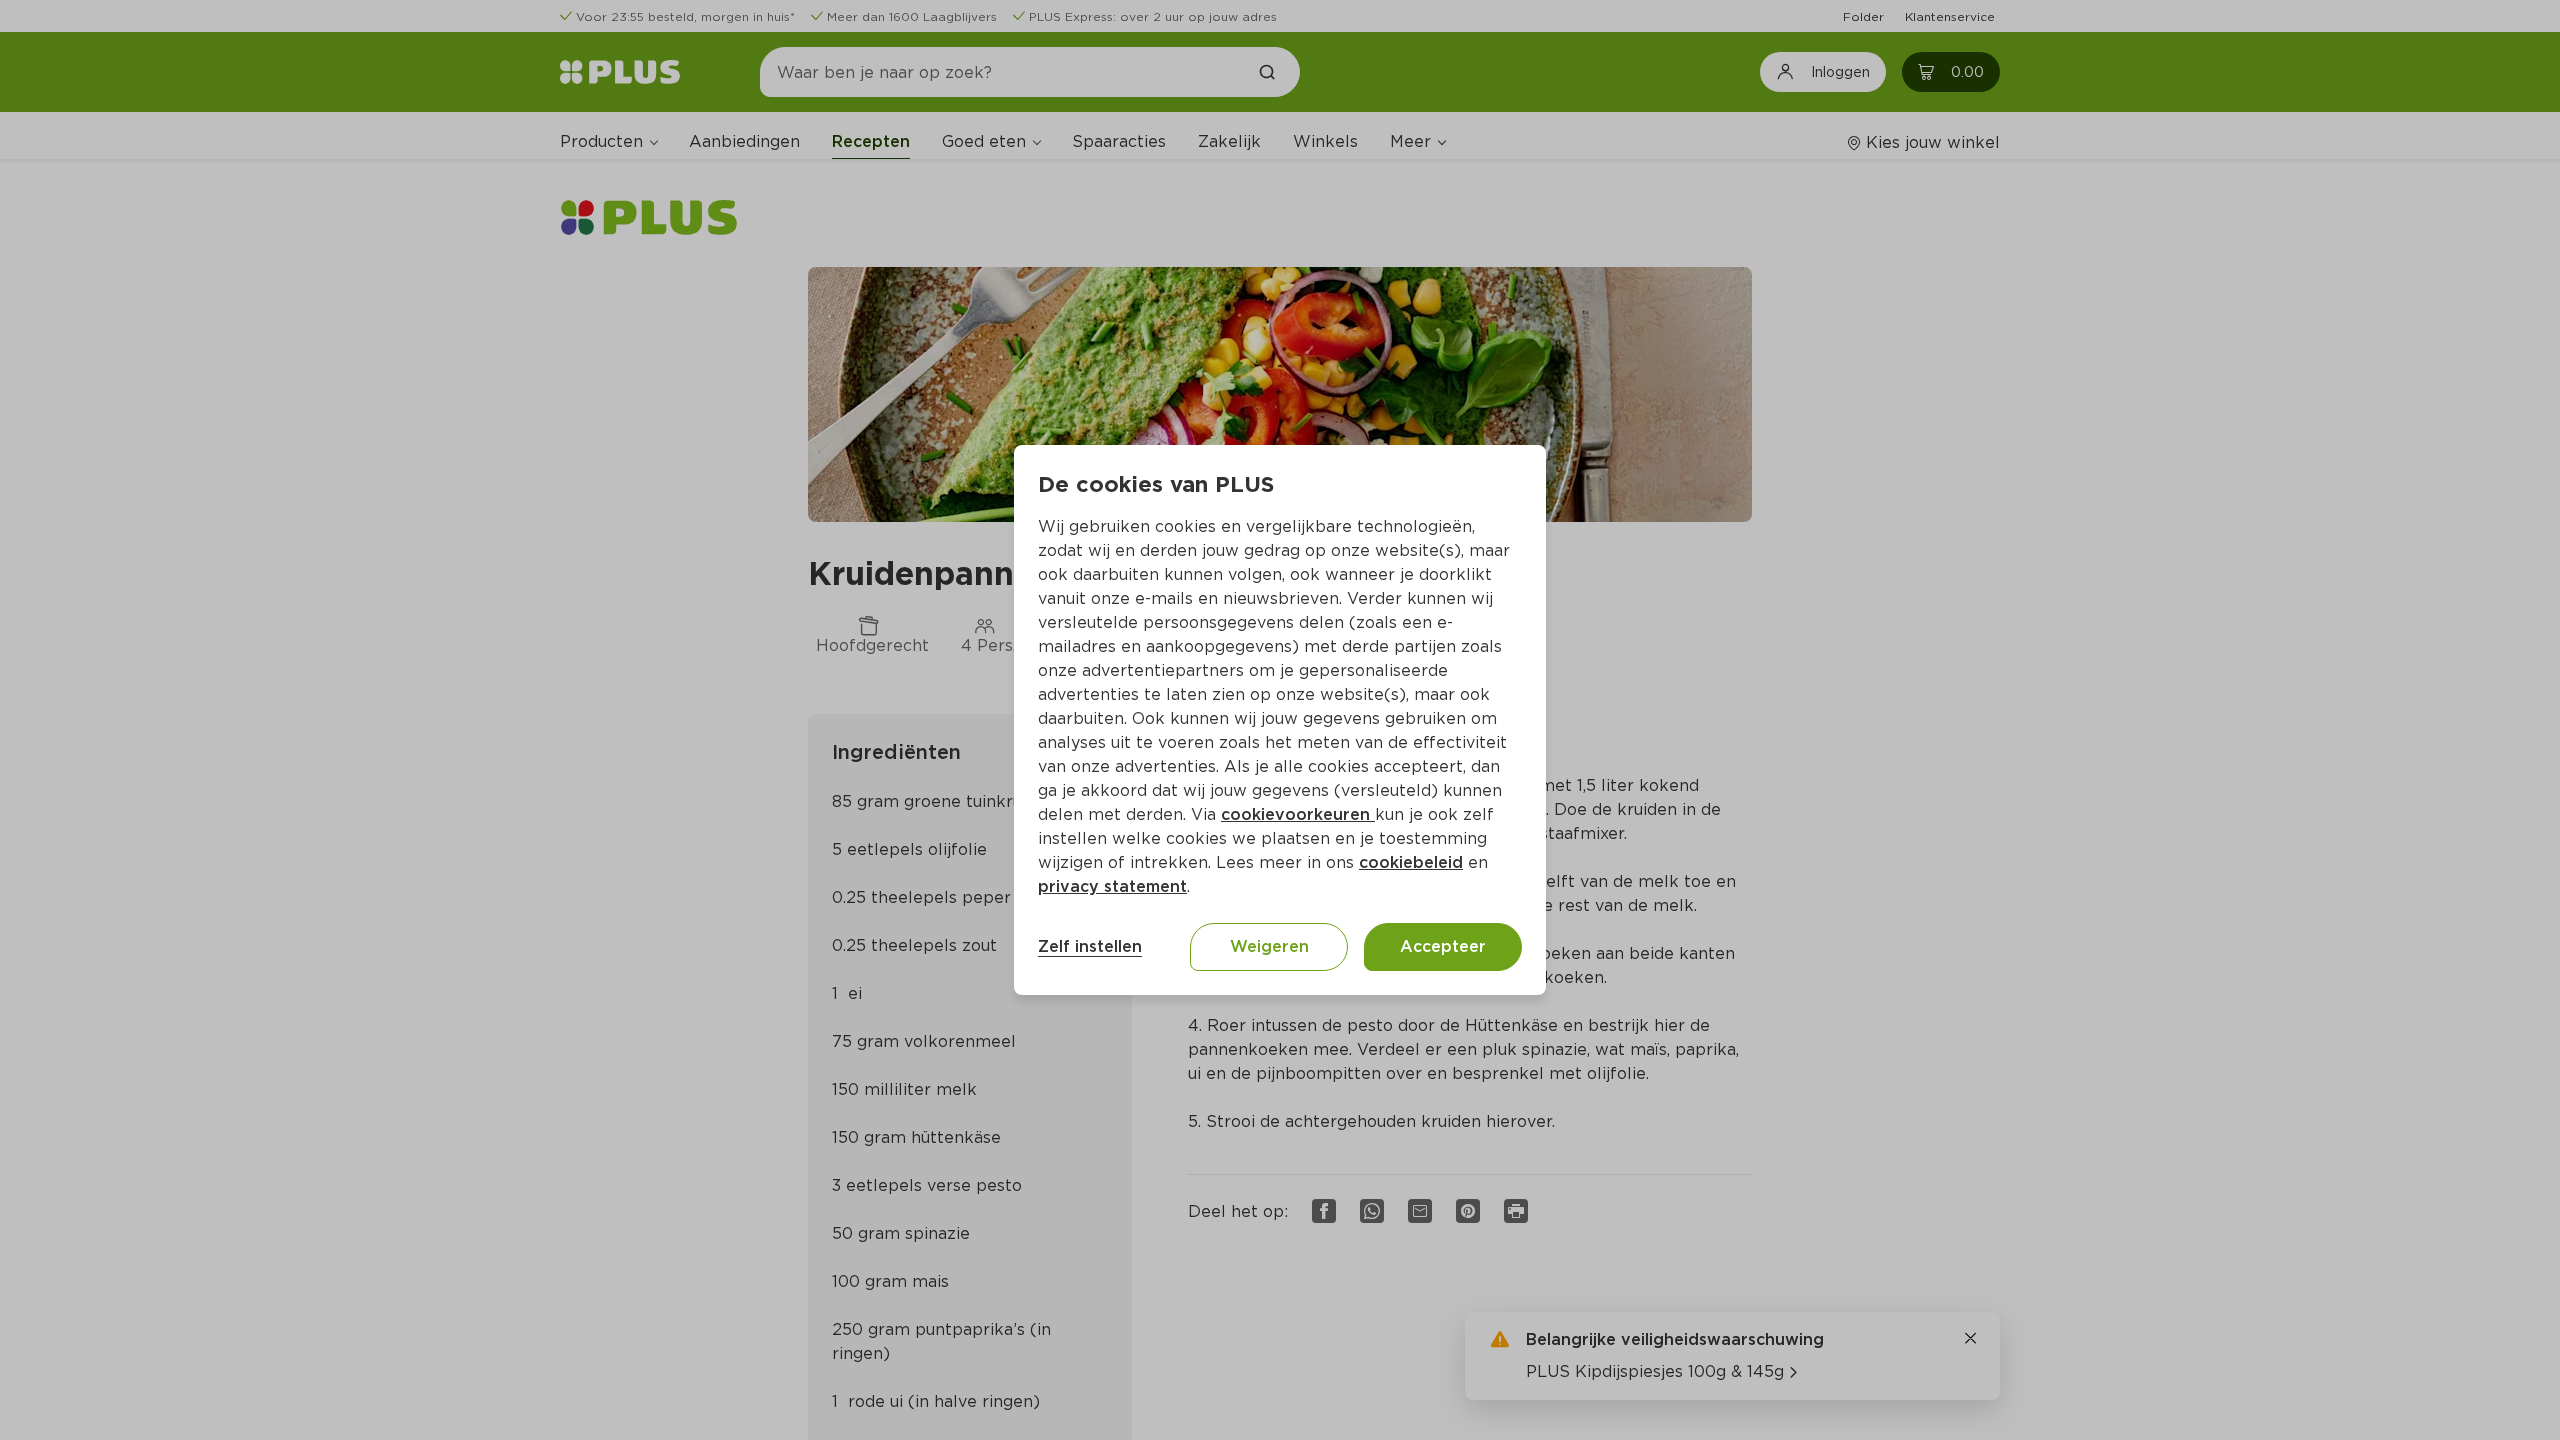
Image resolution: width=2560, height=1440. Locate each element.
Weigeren (1269, 946)
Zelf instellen (1090, 946)
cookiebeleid (1411, 862)
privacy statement (1112, 886)
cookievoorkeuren (1298, 814)
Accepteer (1443, 946)
